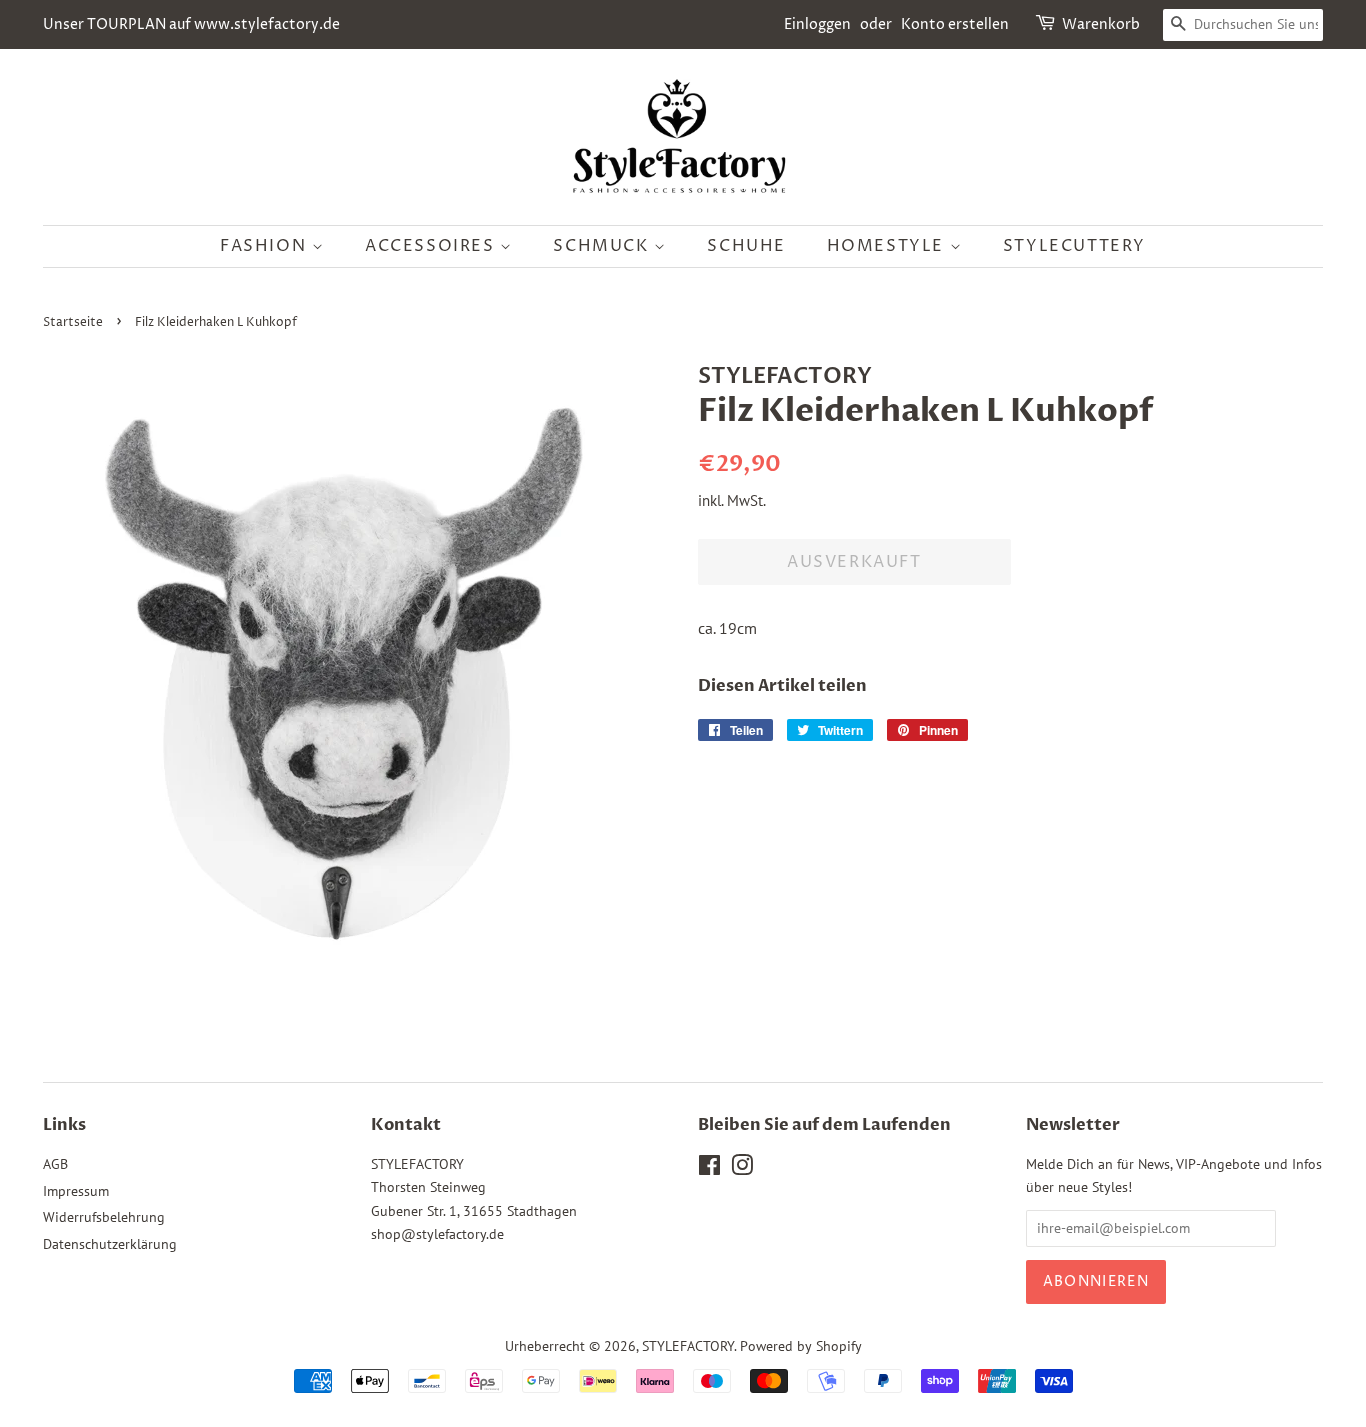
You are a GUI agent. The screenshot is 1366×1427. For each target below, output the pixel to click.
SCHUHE (746, 246)
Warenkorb (1101, 24)
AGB (55, 1164)
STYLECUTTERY (1074, 246)
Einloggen (817, 24)
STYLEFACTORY (688, 1346)
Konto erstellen (955, 24)
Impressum (76, 1191)
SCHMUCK (603, 246)
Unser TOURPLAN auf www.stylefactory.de (191, 24)
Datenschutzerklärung (110, 1244)
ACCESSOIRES (432, 246)
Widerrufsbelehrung (104, 1217)
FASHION (266, 246)
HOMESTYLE (888, 246)
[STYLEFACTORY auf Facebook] (709, 1169)
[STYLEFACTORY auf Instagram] (742, 1169)
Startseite (73, 322)
